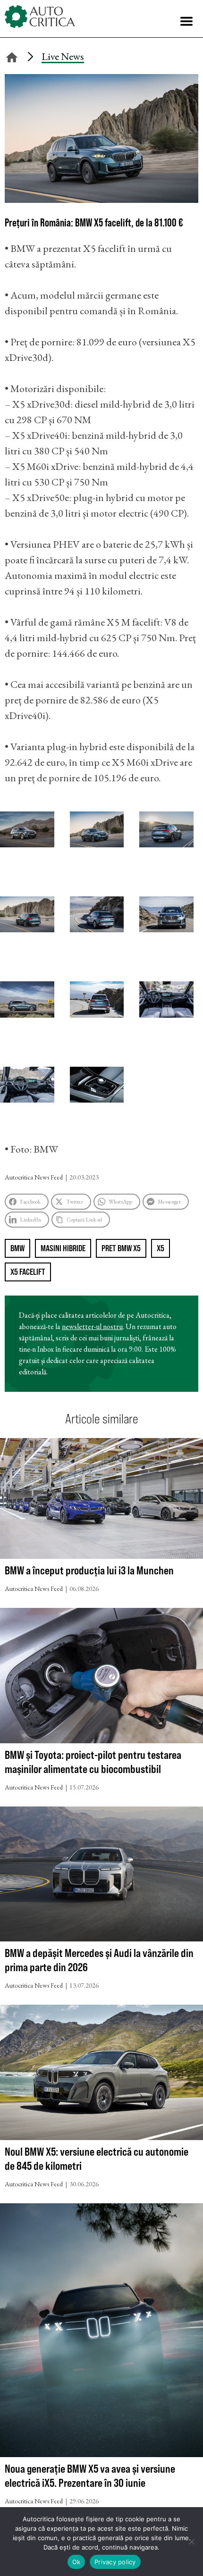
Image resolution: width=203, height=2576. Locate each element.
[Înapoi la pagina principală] (12, 56)
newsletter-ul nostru (92, 1326)
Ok (76, 2562)
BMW (17, 1248)
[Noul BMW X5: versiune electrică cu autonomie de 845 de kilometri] (101, 2074)
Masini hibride (63, 1248)
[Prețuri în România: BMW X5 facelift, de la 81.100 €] (101, 199)
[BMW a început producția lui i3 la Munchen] (101, 1501)
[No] (191, 2542)
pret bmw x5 (121, 1248)
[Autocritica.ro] (40, 17)
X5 (161, 1248)
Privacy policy (115, 2562)
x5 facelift (28, 1272)
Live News (63, 56)
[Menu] (186, 21)
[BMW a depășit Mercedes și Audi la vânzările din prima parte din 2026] (101, 1876)
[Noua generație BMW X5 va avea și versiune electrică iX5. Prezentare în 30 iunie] (101, 2332)
